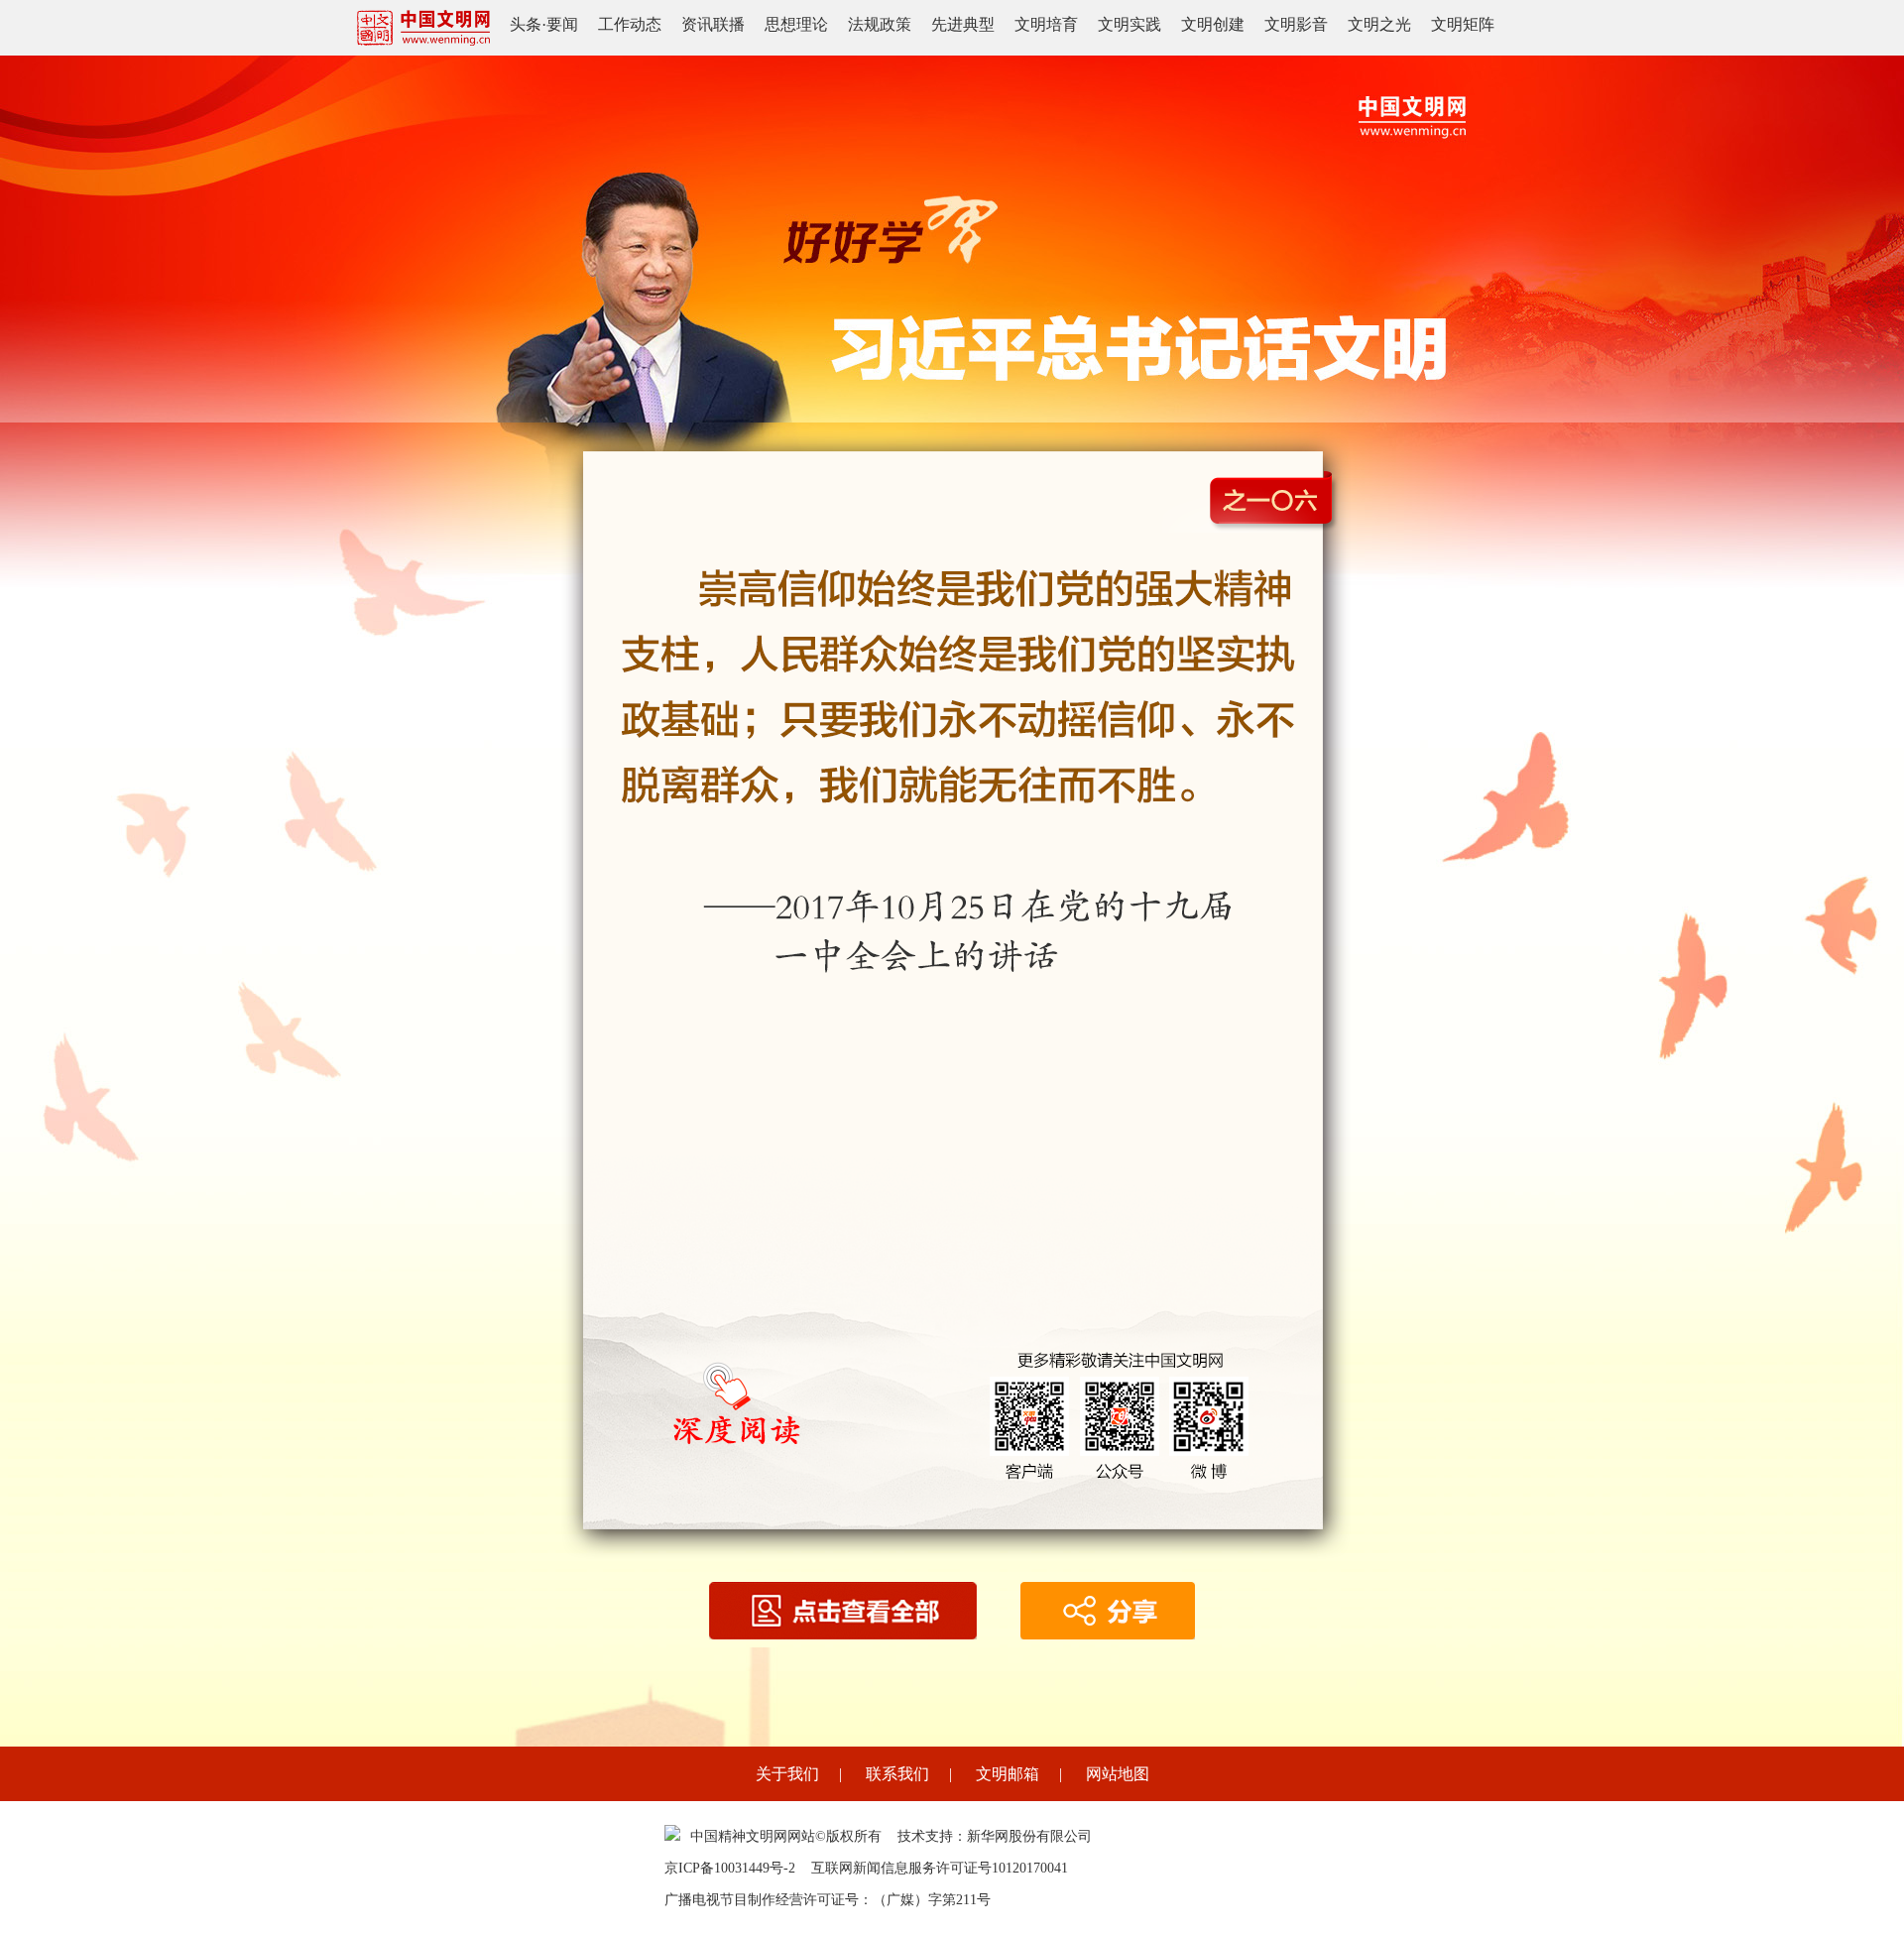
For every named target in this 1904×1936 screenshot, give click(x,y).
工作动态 (630, 24)
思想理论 (796, 24)
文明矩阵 (1463, 24)
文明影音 (1296, 24)
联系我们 (897, 1774)
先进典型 (963, 24)
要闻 (562, 24)
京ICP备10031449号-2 (730, 1868)
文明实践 (1130, 24)
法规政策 (880, 24)
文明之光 (1379, 24)
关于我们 (787, 1774)
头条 (526, 24)
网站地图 (1118, 1774)
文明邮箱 (1008, 1774)
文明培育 (1046, 24)
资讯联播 (713, 24)
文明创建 (1213, 24)
